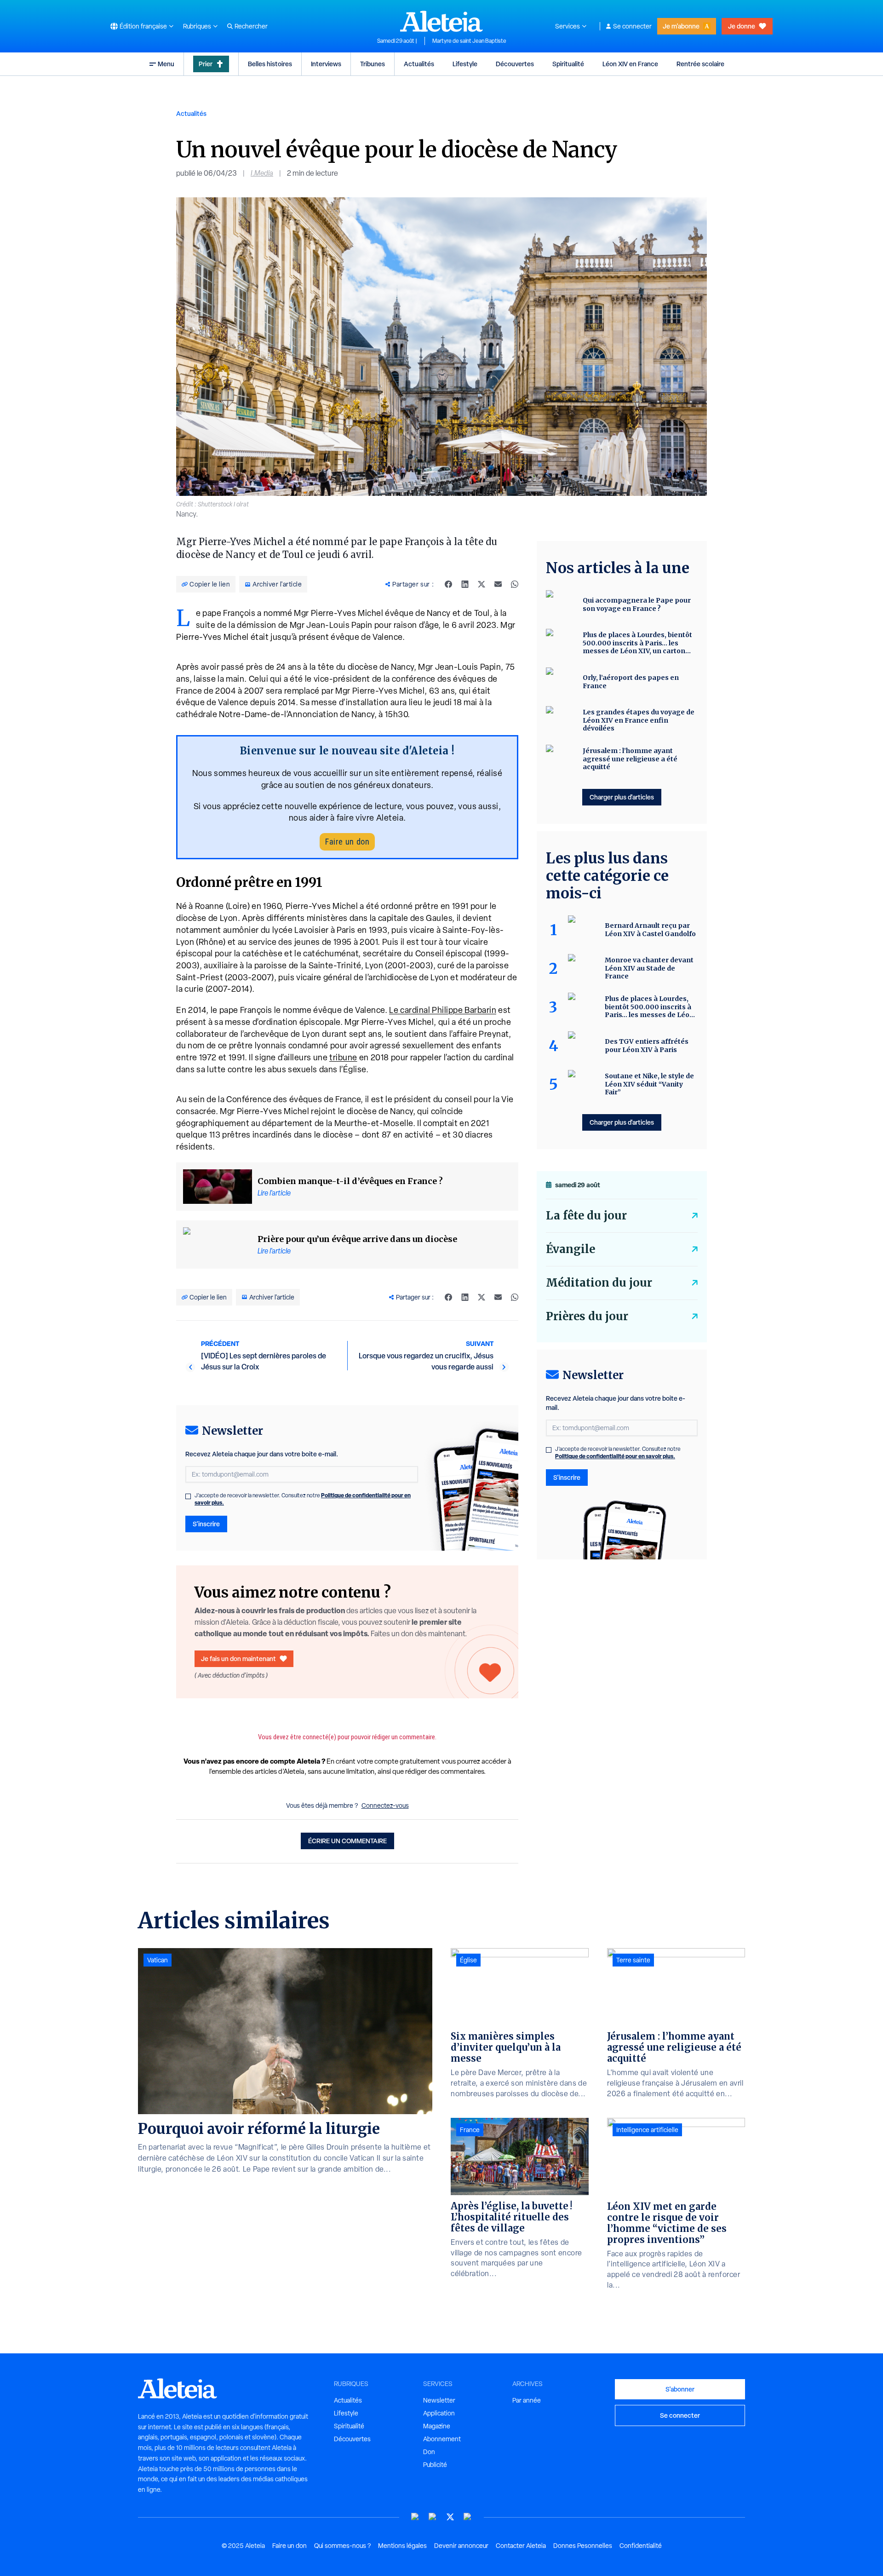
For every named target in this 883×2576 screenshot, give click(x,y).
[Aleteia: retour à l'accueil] (441, 21)
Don (429, 2452)
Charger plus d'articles (622, 797)
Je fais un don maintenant (238, 1659)
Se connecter (632, 26)
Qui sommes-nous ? (342, 2546)
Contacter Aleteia (521, 2546)
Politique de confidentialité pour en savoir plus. (615, 1456)
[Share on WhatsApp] (515, 584)
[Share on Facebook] (448, 584)
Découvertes (515, 64)
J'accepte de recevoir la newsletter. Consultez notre (303, 1499)
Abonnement (442, 2439)
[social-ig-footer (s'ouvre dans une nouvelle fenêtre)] (468, 2517)
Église (468, 1960)
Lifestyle (465, 64)
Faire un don (347, 842)
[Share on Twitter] (482, 584)
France (470, 2130)
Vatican (158, 1960)
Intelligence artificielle (647, 2130)
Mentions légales (402, 2546)
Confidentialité (641, 2546)
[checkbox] (188, 1496)
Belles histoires (270, 64)
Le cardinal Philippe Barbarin (443, 1010)
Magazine (437, 2426)
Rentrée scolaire (700, 64)
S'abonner (680, 2389)
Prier (206, 64)
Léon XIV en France (630, 64)
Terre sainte (633, 1960)
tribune (343, 1057)
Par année (527, 2400)
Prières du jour (587, 1316)
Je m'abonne (681, 26)
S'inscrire (206, 1524)
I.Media (262, 173)
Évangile (571, 1249)
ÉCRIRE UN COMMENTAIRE (347, 1841)
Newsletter (439, 2400)
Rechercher (251, 26)
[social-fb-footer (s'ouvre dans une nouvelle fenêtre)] (433, 2517)
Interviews (326, 64)
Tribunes (373, 64)
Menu (166, 64)
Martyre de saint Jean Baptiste (469, 41)
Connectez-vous (385, 1805)
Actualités (419, 64)
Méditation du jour (599, 1283)
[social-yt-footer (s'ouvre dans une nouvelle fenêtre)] (415, 2517)
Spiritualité (568, 64)
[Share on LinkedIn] (465, 584)
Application (439, 2413)
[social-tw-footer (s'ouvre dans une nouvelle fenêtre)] (450, 2517)
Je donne (742, 26)
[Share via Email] (498, 584)
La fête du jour (586, 1216)
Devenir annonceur (461, 2546)
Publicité (435, 2465)
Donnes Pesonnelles (583, 2546)
